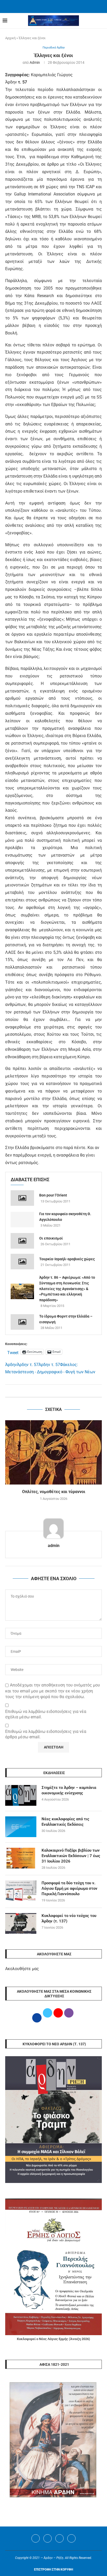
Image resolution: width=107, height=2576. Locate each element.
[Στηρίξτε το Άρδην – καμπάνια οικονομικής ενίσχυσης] (21, 1795)
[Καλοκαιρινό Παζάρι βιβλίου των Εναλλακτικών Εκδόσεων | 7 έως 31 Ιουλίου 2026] (21, 1858)
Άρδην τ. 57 (28, 1365)
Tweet (13, 1352)
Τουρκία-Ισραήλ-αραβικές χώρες (67, 1259)
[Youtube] (59, 2538)
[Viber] (71, 2538)
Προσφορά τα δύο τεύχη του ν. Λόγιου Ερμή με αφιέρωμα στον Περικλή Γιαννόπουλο (69, 1888)
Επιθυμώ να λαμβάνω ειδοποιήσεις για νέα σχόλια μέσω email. (46, 1714)
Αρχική (10, 38)
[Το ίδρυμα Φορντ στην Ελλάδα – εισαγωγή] (22, 1322)
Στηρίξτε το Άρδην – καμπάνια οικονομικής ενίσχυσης (69, 1790)
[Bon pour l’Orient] (22, 1198)
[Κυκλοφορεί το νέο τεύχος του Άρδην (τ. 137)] (21, 1923)
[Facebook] (47, 6)
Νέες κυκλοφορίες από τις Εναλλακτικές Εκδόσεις (65, 1822)
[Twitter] (48, 2538)
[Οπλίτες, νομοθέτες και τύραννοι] (53, 1452)
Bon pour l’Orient (53, 1195)
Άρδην (11, 1365)
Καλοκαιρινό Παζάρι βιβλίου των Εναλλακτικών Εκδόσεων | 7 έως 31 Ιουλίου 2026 (71, 1856)
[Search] (102, 21)
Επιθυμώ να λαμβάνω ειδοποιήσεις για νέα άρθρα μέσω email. (46, 1734)
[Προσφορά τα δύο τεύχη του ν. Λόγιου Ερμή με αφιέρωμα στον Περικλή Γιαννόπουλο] (21, 1891)
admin (35, 62)
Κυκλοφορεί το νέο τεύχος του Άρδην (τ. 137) (69, 1918)
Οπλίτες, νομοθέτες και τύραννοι (54, 1492)
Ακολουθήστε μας (22, 1969)
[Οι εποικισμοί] (22, 1241)
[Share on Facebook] (48, 1391)
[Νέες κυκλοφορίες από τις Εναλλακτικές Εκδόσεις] (21, 1827)
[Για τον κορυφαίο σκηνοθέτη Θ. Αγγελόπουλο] (22, 1220)
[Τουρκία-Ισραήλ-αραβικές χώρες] (22, 1262)
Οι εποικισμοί (51, 1238)
